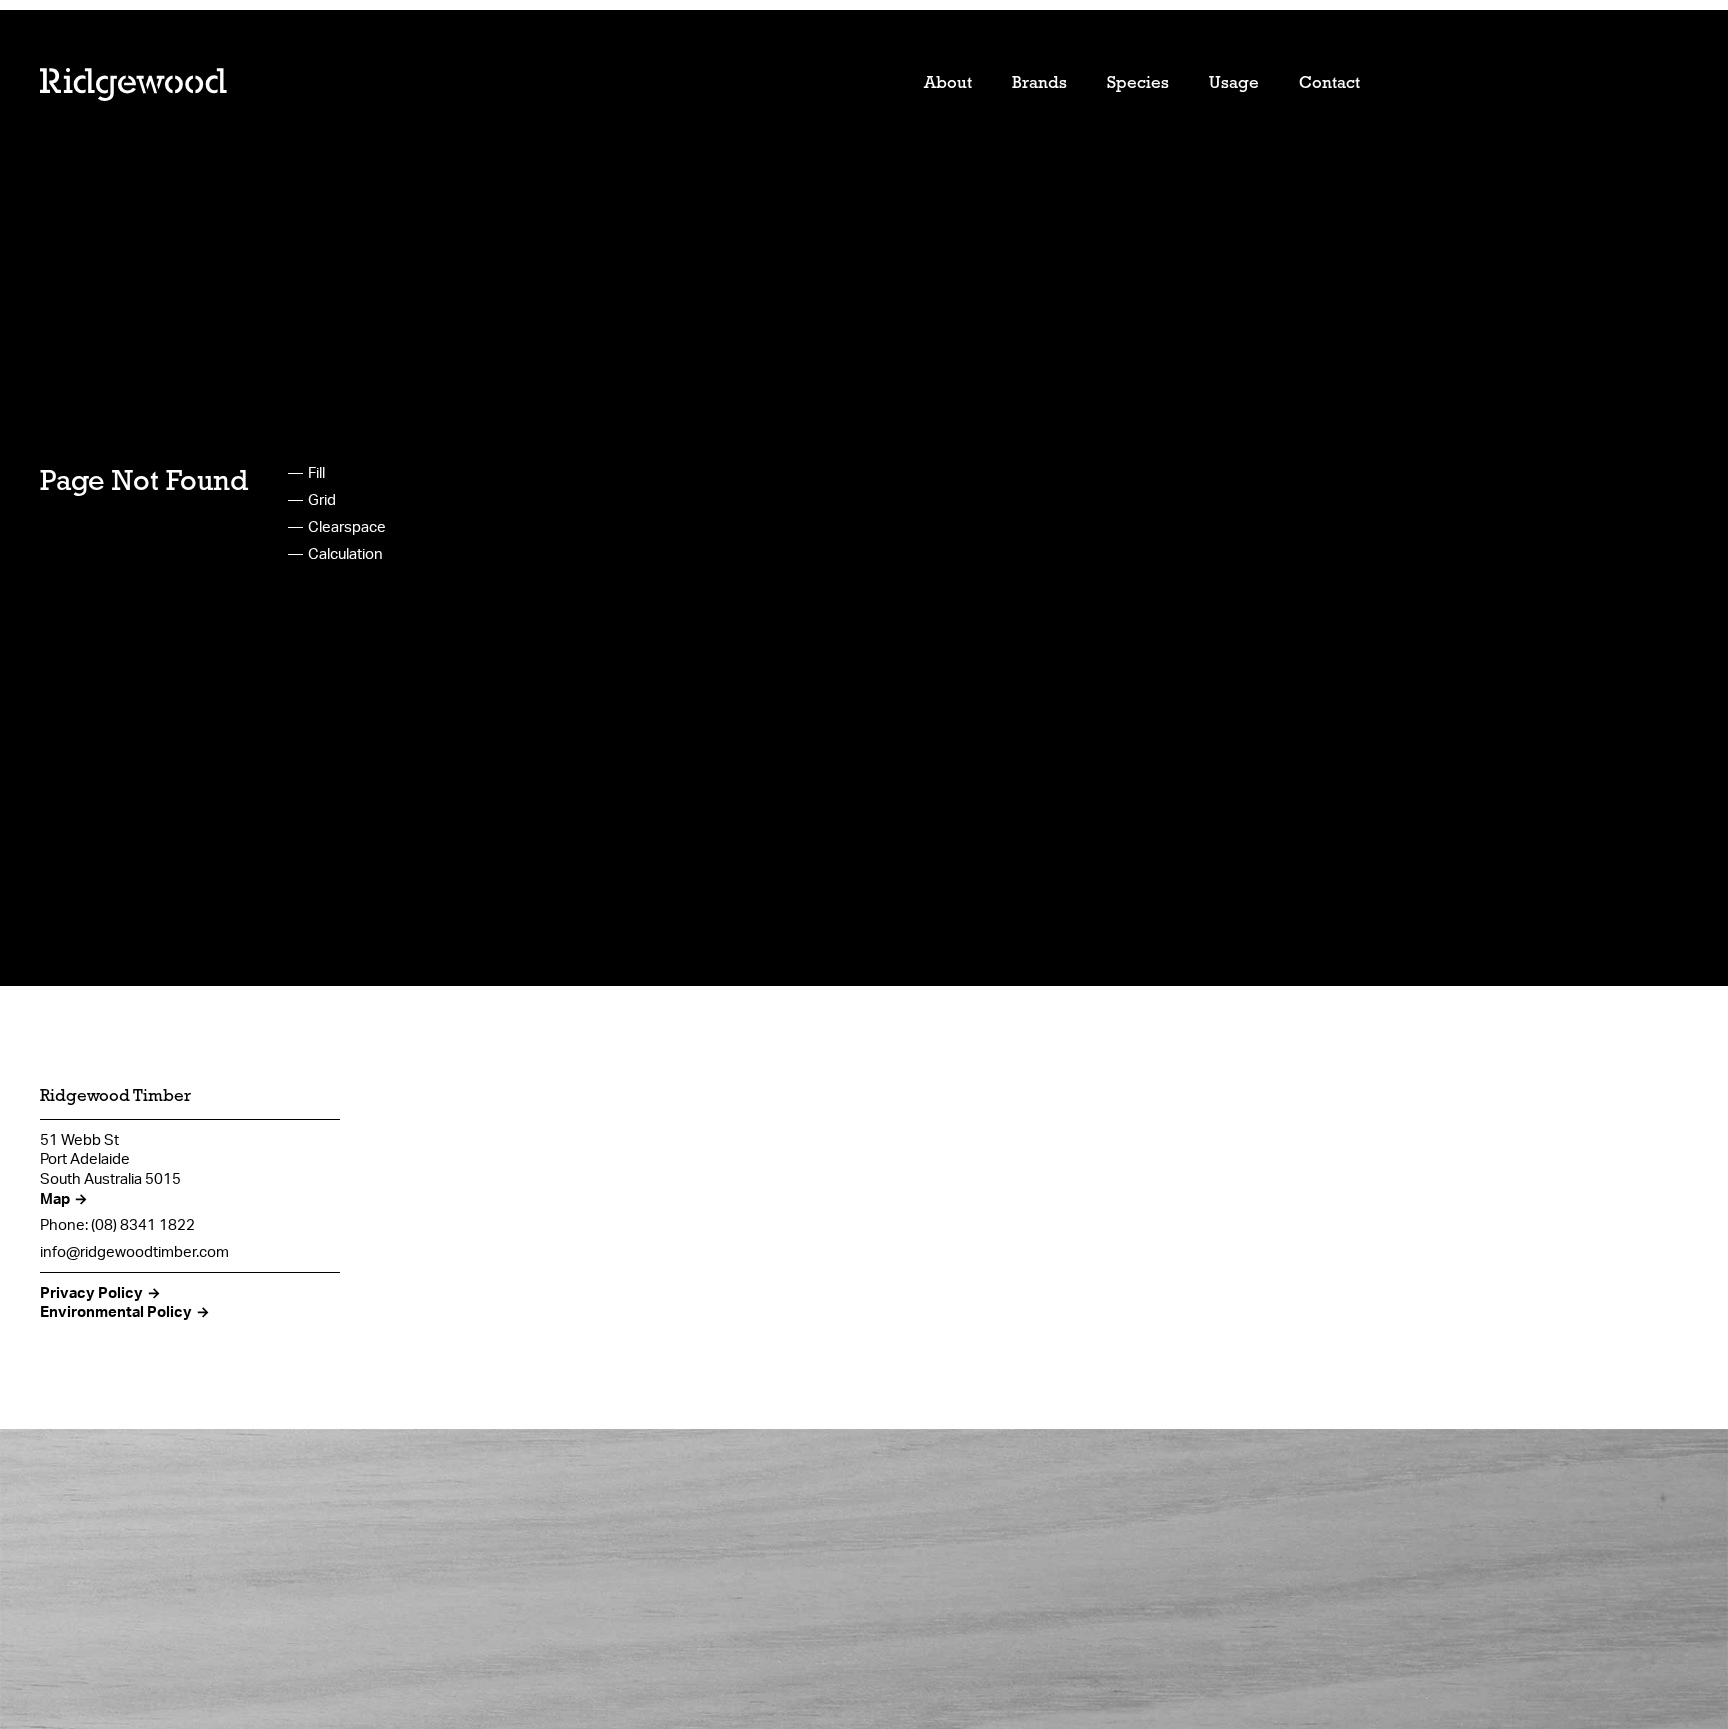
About (948, 83)
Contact (1329, 83)
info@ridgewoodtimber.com (134, 1251)
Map (55, 1198)
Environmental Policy (116, 1311)
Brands (1039, 83)
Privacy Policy (91, 1292)
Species (1138, 83)
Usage (1234, 83)
